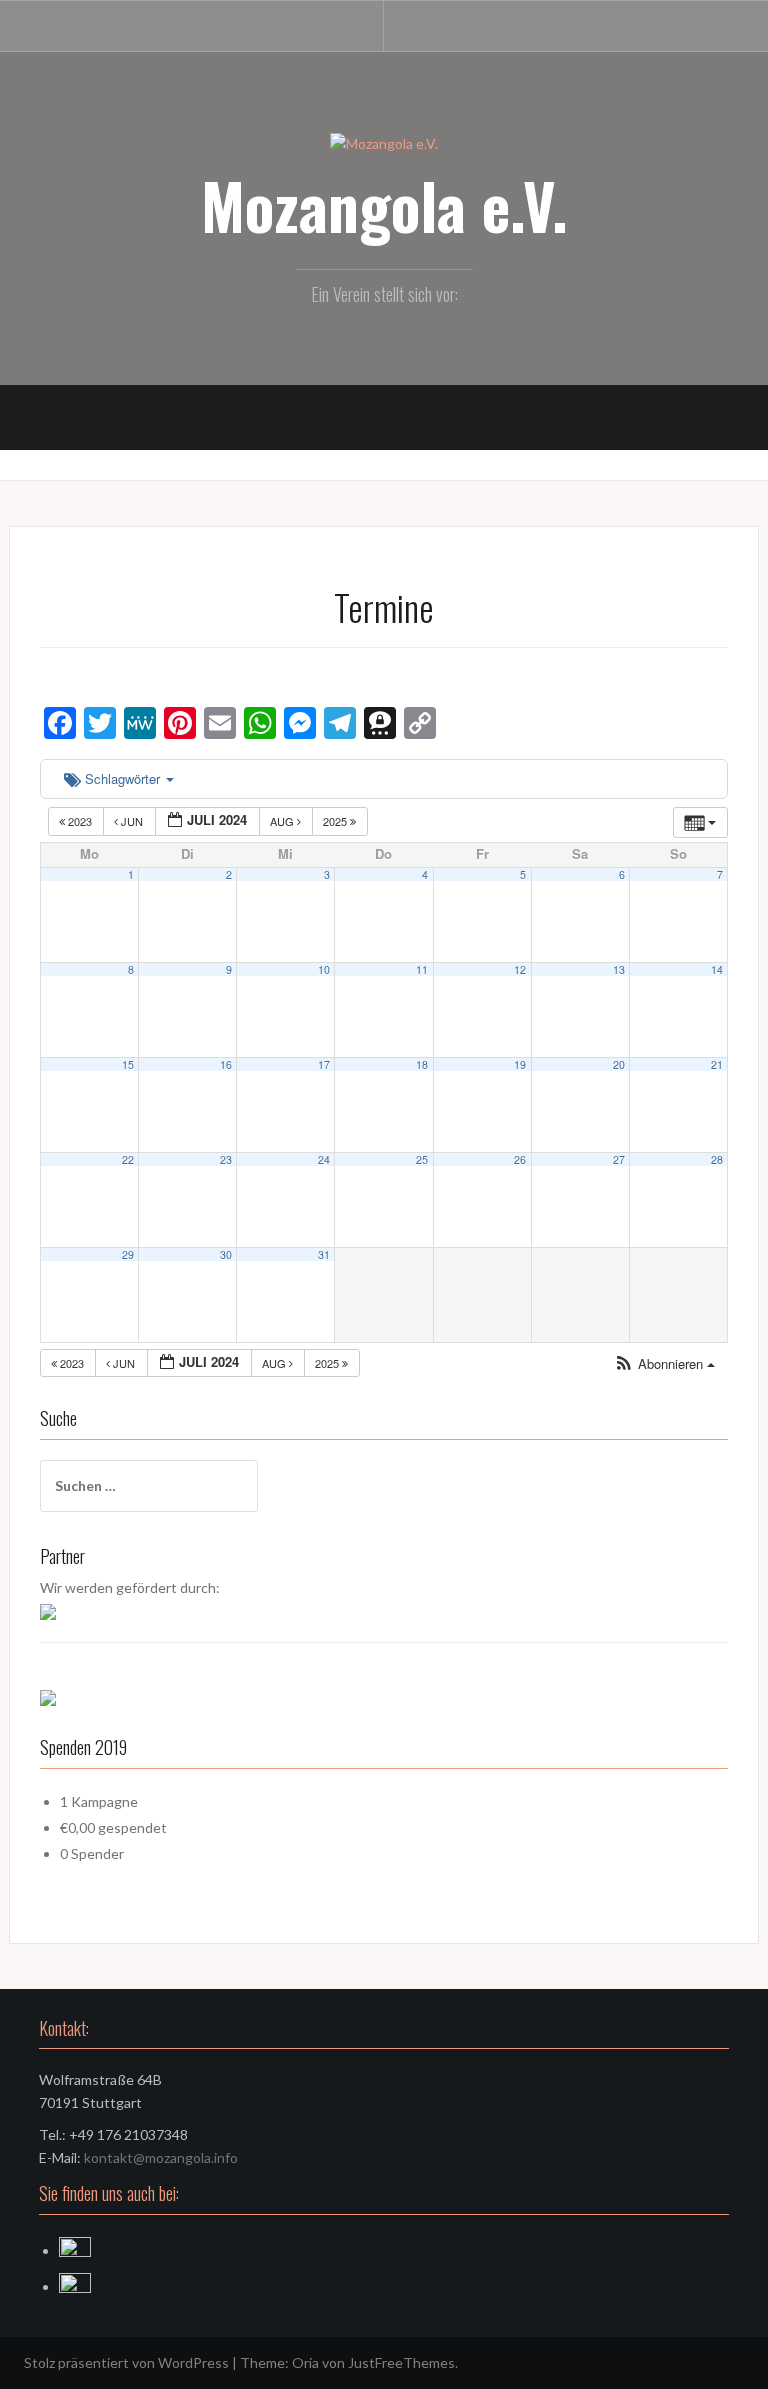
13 (619, 969)
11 (422, 969)
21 (717, 1064)
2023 (80, 821)
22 (128, 1159)
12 (520, 969)
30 (226, 1254)
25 (422, 1159)
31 (324, 1254)
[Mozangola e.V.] (384, 142)
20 (619, 1064)
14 (717, 969)
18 (422, 1064)
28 (717, 1159)
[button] (664, 1364)
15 (128, 1064)
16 (226, 1064)
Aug (283, 821)
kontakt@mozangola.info (161, 2157)
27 (619, 1159)
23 (226, 1159)
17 (324, 1064)
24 (324, 1159)
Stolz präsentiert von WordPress (126, 2362)
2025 (336, 821)
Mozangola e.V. (384, 205)
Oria (305, 2362)
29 (128, 1254)
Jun (132, 821)
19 (520, 1064)
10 (324, 969)
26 (520, 1159)
